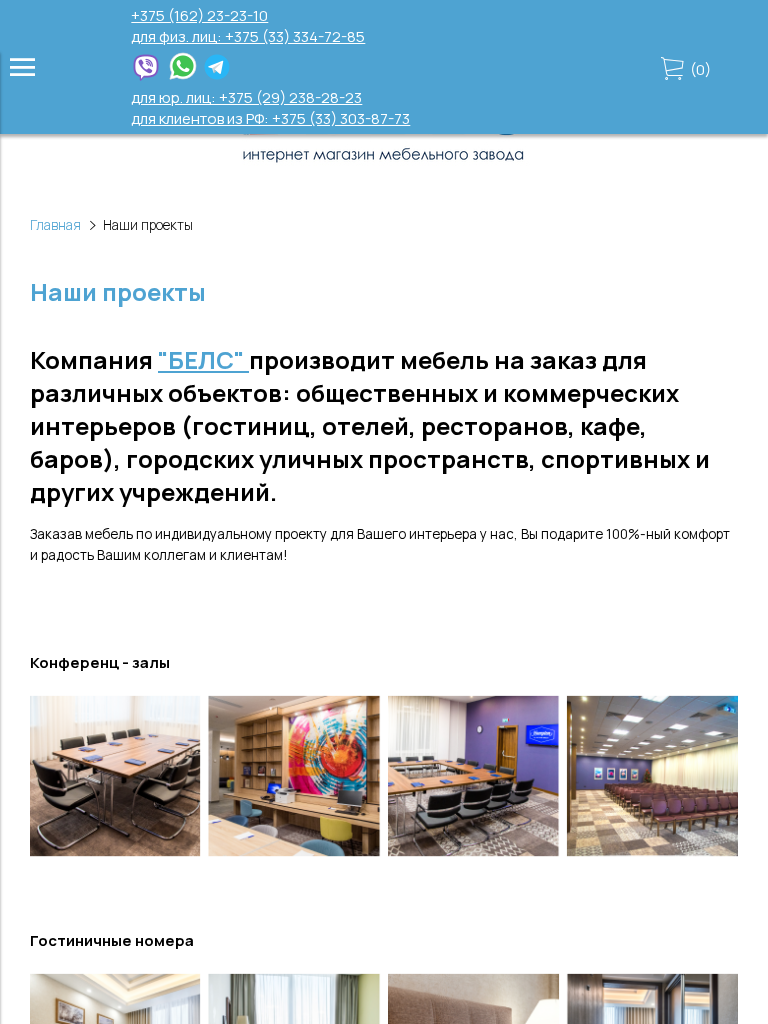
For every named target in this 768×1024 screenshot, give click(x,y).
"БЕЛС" (203, 359)
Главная (55, 225)
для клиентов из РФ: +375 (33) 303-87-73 (270, 118)
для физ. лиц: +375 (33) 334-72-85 (248, 36)
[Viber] (146, 76)
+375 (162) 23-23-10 (199, 15)
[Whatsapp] (183, 76)
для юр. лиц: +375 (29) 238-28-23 (246, 97)
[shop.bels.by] (384, 163)
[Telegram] (217, 76)
